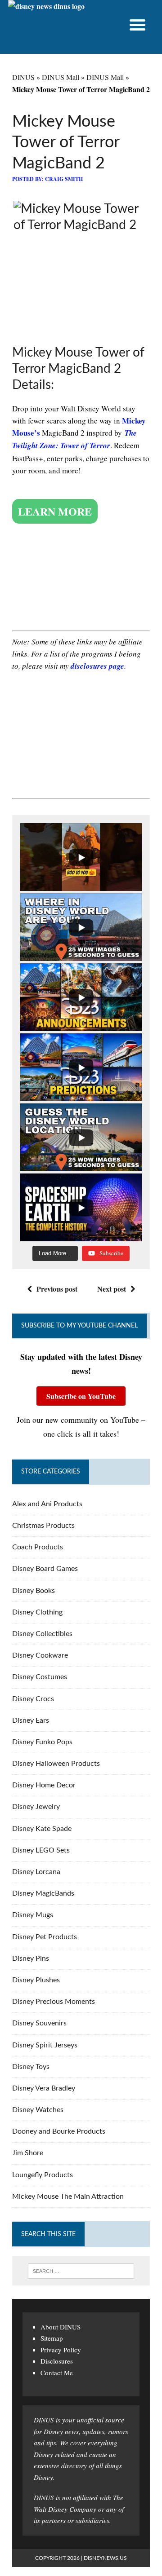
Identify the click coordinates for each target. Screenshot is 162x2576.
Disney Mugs (33, 1915)
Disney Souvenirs (39, 2023)
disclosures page (97, 666)
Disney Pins (31, 1958)
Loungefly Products (43, 2175)
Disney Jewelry (36, 1807)
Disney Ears (31, 1720)
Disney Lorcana (36, 1872)
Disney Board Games (45, 1569)
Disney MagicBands (43, 1893)
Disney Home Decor (44, 1785)
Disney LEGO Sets (41, 1850)
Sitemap (52, 2338)
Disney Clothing (37, 1612)
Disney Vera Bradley (44, 2088)
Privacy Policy (61, 2350)
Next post (112, 1289)
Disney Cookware (40, 1655)
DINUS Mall (61, 77)
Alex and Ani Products (47, 1504)
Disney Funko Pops (42, 1742)
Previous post (57, 1289)
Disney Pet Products (45, 1937)
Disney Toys (31, 2067)
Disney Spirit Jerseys (45, 2045)
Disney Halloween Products (56, 1764)
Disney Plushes (36, 1980)
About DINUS (61, 2327)
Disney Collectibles (42, 1634)
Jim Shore (28, 2153)
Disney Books (34, 1591)
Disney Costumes (40, 1677)
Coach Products (38, 1547)
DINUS (23, 77)
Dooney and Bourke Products (59, 2131)
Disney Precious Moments (54, 2002)
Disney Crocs (33, 1699)
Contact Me (57, 2373)
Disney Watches (38, 2110)
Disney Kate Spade (42, 1829)
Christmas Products (43, 1526)
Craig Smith (64, 179)
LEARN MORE (55, 511)
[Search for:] (81, 2271)
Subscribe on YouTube (81, 1396)
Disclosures (57, 2361)
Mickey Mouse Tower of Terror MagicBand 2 (66, 143)
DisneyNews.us (105, 2558)
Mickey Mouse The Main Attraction (68, 2197)
